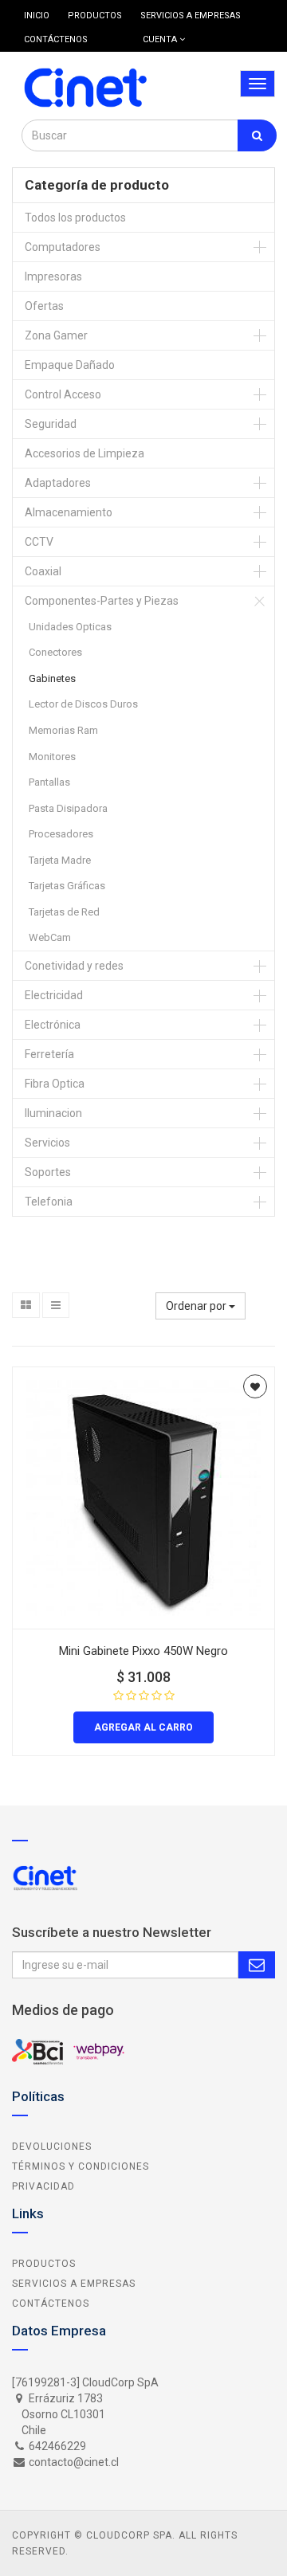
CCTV (39, 542)
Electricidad (54, 995)
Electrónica (53, 1025)
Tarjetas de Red (64, 912)
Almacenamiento (69, 512)
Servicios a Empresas (74, 2284)
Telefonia (49, 1202)
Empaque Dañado (70, 365)
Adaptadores (58, 483)
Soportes (48, 1172)
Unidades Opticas (70, 627)
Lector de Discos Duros (83, 704)
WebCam (50, 937)
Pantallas (49, 782)
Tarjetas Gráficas (67, 886)
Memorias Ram (63, 730)
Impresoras (53, 276)
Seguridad (51, 424)
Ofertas (44, 306)
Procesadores (61, 834)
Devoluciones (52, 2147)
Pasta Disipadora (68, 808)
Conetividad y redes (74, 966)
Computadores (63, 247)
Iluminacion (53, 1113)
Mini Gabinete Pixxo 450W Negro (143, 1651)
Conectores (55, 652)
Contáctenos (51, 2304)
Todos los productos (75, 218)
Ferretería (49, 1054)
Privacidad (43, 2186)
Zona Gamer (56, 335)
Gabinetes (52, 678)
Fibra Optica (55, 1084)
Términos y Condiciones (81, 2166)
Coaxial (43, 571)
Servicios (47, 1143)
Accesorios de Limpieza (85, 453)
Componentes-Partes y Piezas (102, 601)
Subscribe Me (257, 1965)
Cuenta (161, 39)
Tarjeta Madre (60, 860)
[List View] (56, 1305)
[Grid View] (26, 1305)
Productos (44, 2264)
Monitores (52, 757)
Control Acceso (63, 394)
